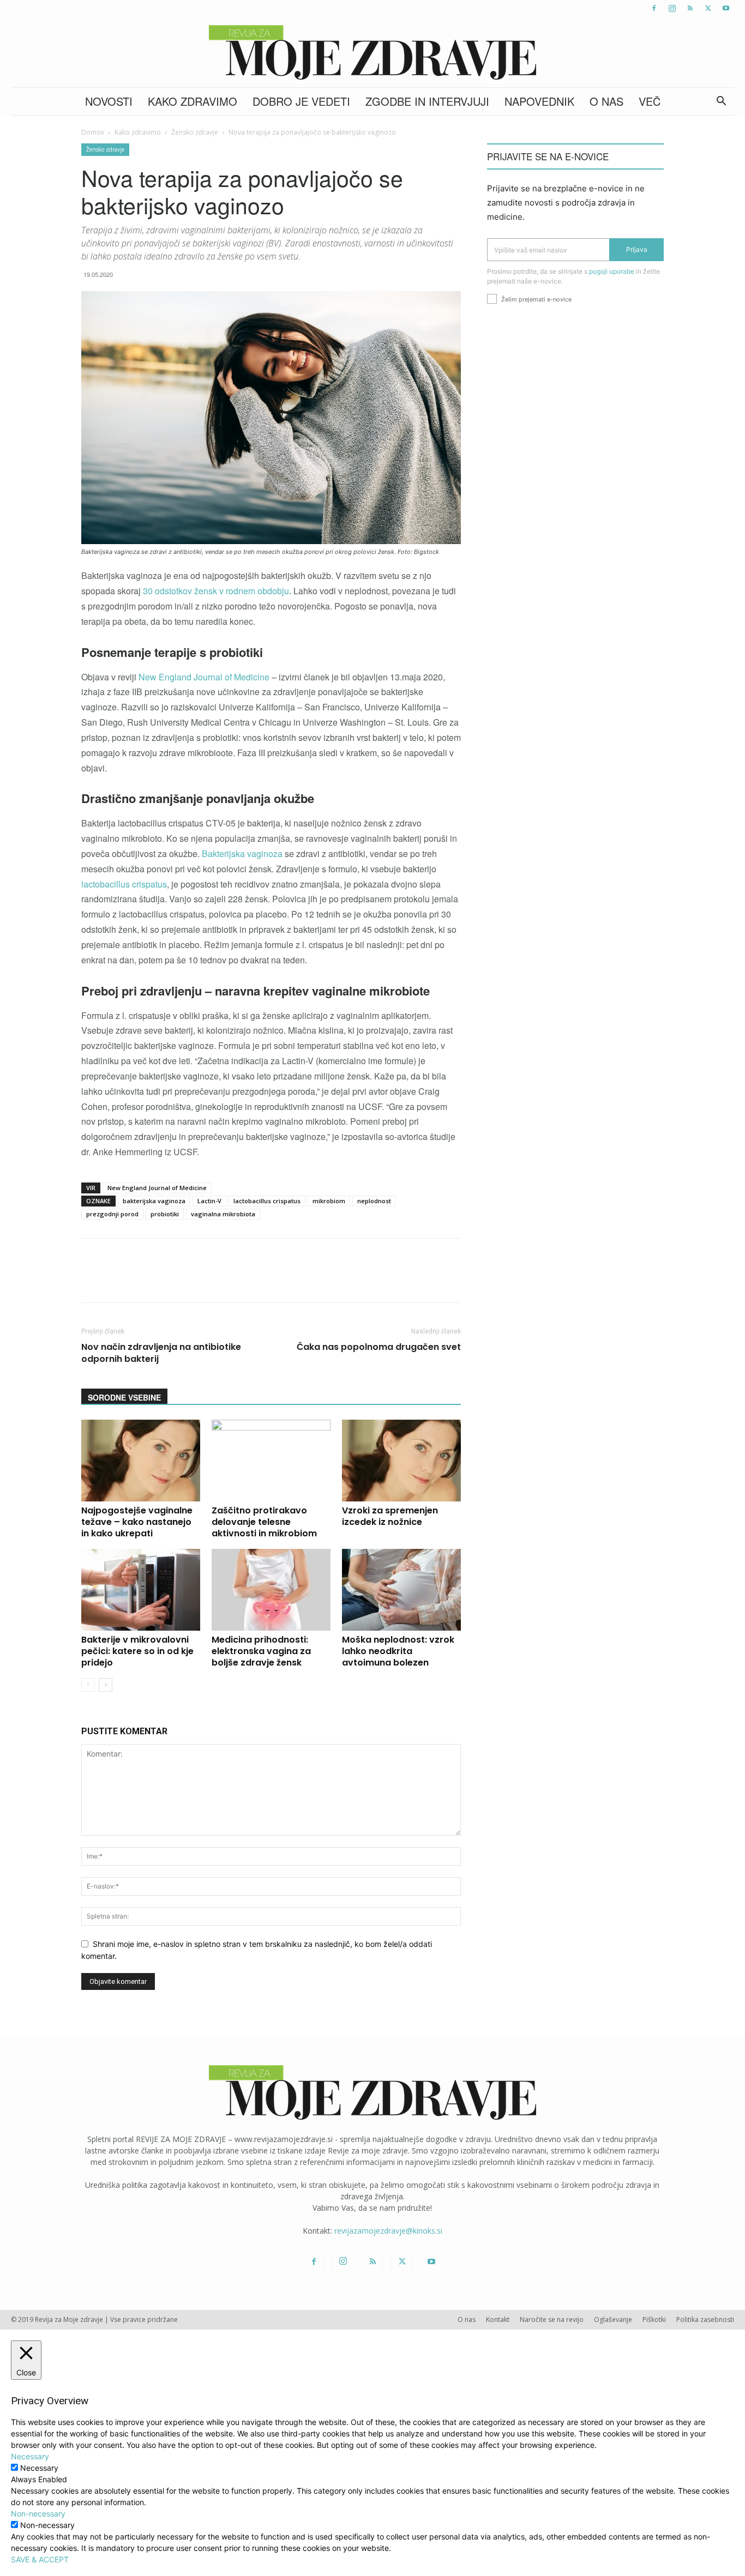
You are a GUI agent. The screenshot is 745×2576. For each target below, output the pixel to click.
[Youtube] (726, 8)
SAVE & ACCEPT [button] (40, 2559)
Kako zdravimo (193, 101)
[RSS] (690, 8)
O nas (606, 101)
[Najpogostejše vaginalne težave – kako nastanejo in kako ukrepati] (141, 1461)
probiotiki (165, 1214)
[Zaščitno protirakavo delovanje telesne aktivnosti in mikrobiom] (271, 1461)
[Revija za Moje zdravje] (372, 52)
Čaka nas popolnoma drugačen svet (379, 1347)
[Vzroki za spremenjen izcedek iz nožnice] (401, 1461)
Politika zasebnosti (705, 2319)
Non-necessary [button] (38, 2514)
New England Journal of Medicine (205, 677)
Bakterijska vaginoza (243, 853)
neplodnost (374, 1201)
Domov (93, 132)
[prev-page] (88, 1685)
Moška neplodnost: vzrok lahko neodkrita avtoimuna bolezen (398, 1651)
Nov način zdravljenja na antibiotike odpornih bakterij (161, 1353)
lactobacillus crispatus (124, 884)
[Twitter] (708, 8)
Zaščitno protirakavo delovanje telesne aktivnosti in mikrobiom (264, 1522)
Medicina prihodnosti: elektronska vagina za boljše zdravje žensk (261, 1651)
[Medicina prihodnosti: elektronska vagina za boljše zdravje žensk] (271, 1590)
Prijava (637, 249)
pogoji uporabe (612, 271)
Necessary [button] (30, 2456)
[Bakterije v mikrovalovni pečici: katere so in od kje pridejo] (141, 1590)
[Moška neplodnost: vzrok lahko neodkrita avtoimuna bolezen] (401, 1590)
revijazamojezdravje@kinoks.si (388, 2231)
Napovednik (539, 101)
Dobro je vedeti (301, 101)
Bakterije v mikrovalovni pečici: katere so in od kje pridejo (137, 1651)
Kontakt (498, 2319)
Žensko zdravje (195, 132)
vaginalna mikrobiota (223, 1214)
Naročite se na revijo (552, 2319)
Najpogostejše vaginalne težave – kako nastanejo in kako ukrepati (137, 1522)
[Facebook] (654, 8)
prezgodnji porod (112, 1214)
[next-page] (106, 1685)
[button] (721, 102)
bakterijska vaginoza (154, 1201)
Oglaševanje (613, 2319)
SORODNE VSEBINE (124, 1397)
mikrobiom (329, 1201)
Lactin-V (209, 1201)
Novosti (109, 101)
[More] (370, 1280)
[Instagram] (672, 8)
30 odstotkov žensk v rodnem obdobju (216, 591)
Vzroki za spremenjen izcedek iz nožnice (390, 1516)
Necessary (39, 2468)
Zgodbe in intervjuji (427, 101)
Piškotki (654, 2319)
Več (650, 101)
